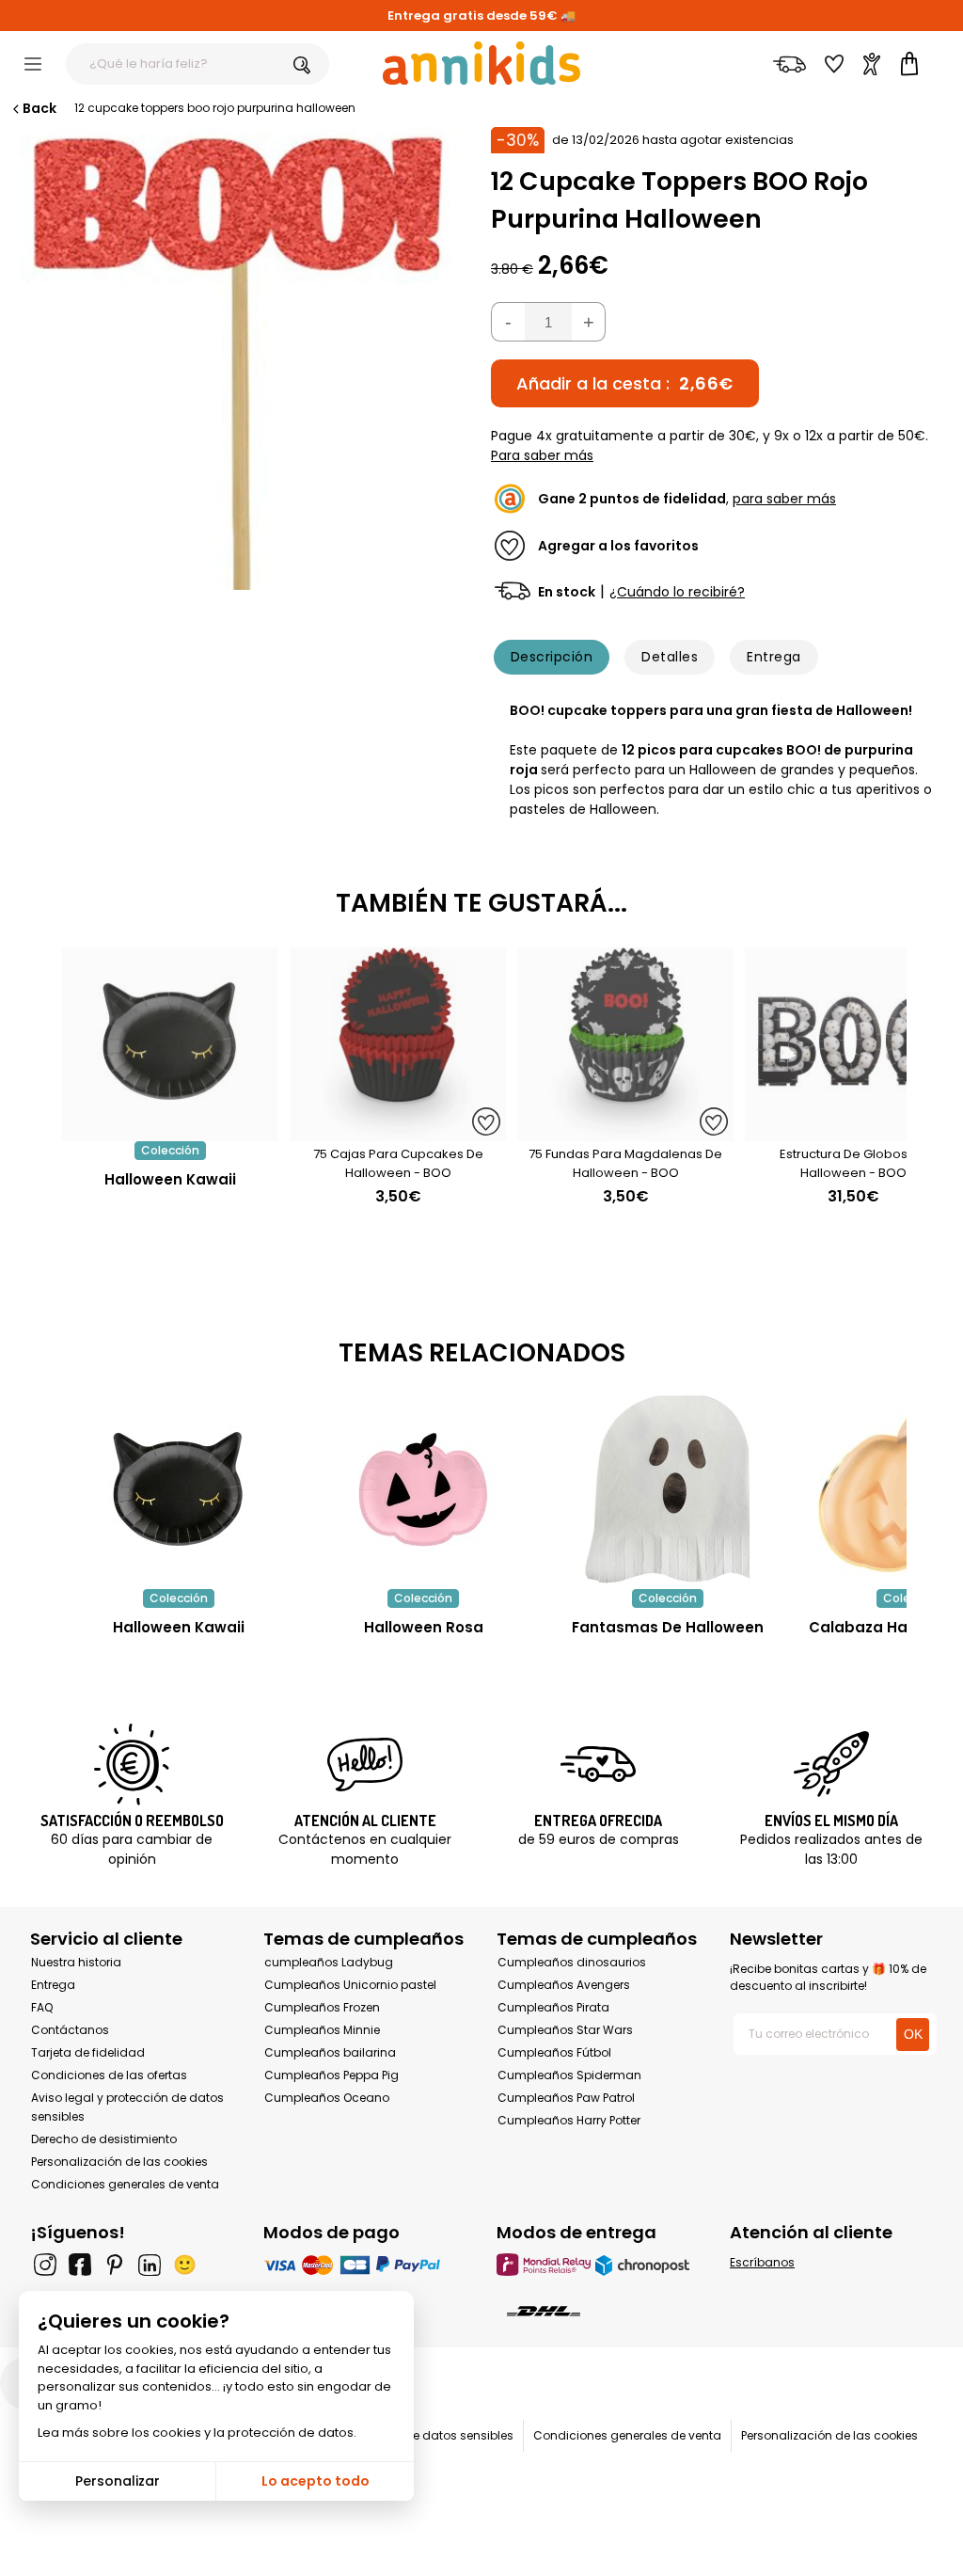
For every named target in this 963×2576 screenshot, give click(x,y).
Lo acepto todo (316, 2481)
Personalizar (118, 2481)
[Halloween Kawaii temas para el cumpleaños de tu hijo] (179, 1489)
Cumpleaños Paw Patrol (566, 2098)
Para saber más (542, 455)
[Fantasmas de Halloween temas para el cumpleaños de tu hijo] (668, 1489)
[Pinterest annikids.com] (115, 2265)
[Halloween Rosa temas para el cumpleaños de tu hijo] (423, 1489)
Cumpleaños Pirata (553, 2007)
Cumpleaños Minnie (322, 2030)
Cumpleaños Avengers (564, 1985)
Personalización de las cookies (119, 2162)
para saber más (784, 499)
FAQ (42, 2007)
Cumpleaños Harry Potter (569, 2120)
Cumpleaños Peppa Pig (332, 2075)
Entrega (774, 657)
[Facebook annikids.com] (80, 2265)
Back (39, 108)
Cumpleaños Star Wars (565, 2030)
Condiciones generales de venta (125, 2184)
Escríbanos (762, 2262)
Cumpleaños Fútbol (554, 2052)
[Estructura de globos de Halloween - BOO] (853, 1131)
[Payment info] (365, 2264)
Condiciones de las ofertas (109, 2075)
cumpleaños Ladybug (329, 1962)
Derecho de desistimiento (104, 2139)
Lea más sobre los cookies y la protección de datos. (197, 2433)
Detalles (670, 657)
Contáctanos (70, 2030)
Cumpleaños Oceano (327, 2098)
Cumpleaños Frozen (322, 2007)
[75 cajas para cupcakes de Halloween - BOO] (398, 1131)
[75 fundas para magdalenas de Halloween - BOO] (625, 1131)
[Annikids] (481, 63)
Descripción (552, 657)
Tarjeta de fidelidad (88, 2052)
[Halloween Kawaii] (170, 1131)
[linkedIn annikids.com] (150, 2265)
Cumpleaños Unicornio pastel (350, 1985)
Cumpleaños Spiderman (569, 2075)
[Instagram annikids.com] (45, 2265)
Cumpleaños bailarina (330, 2052)
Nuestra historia (76, 1962)
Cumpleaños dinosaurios (572, 1962)
